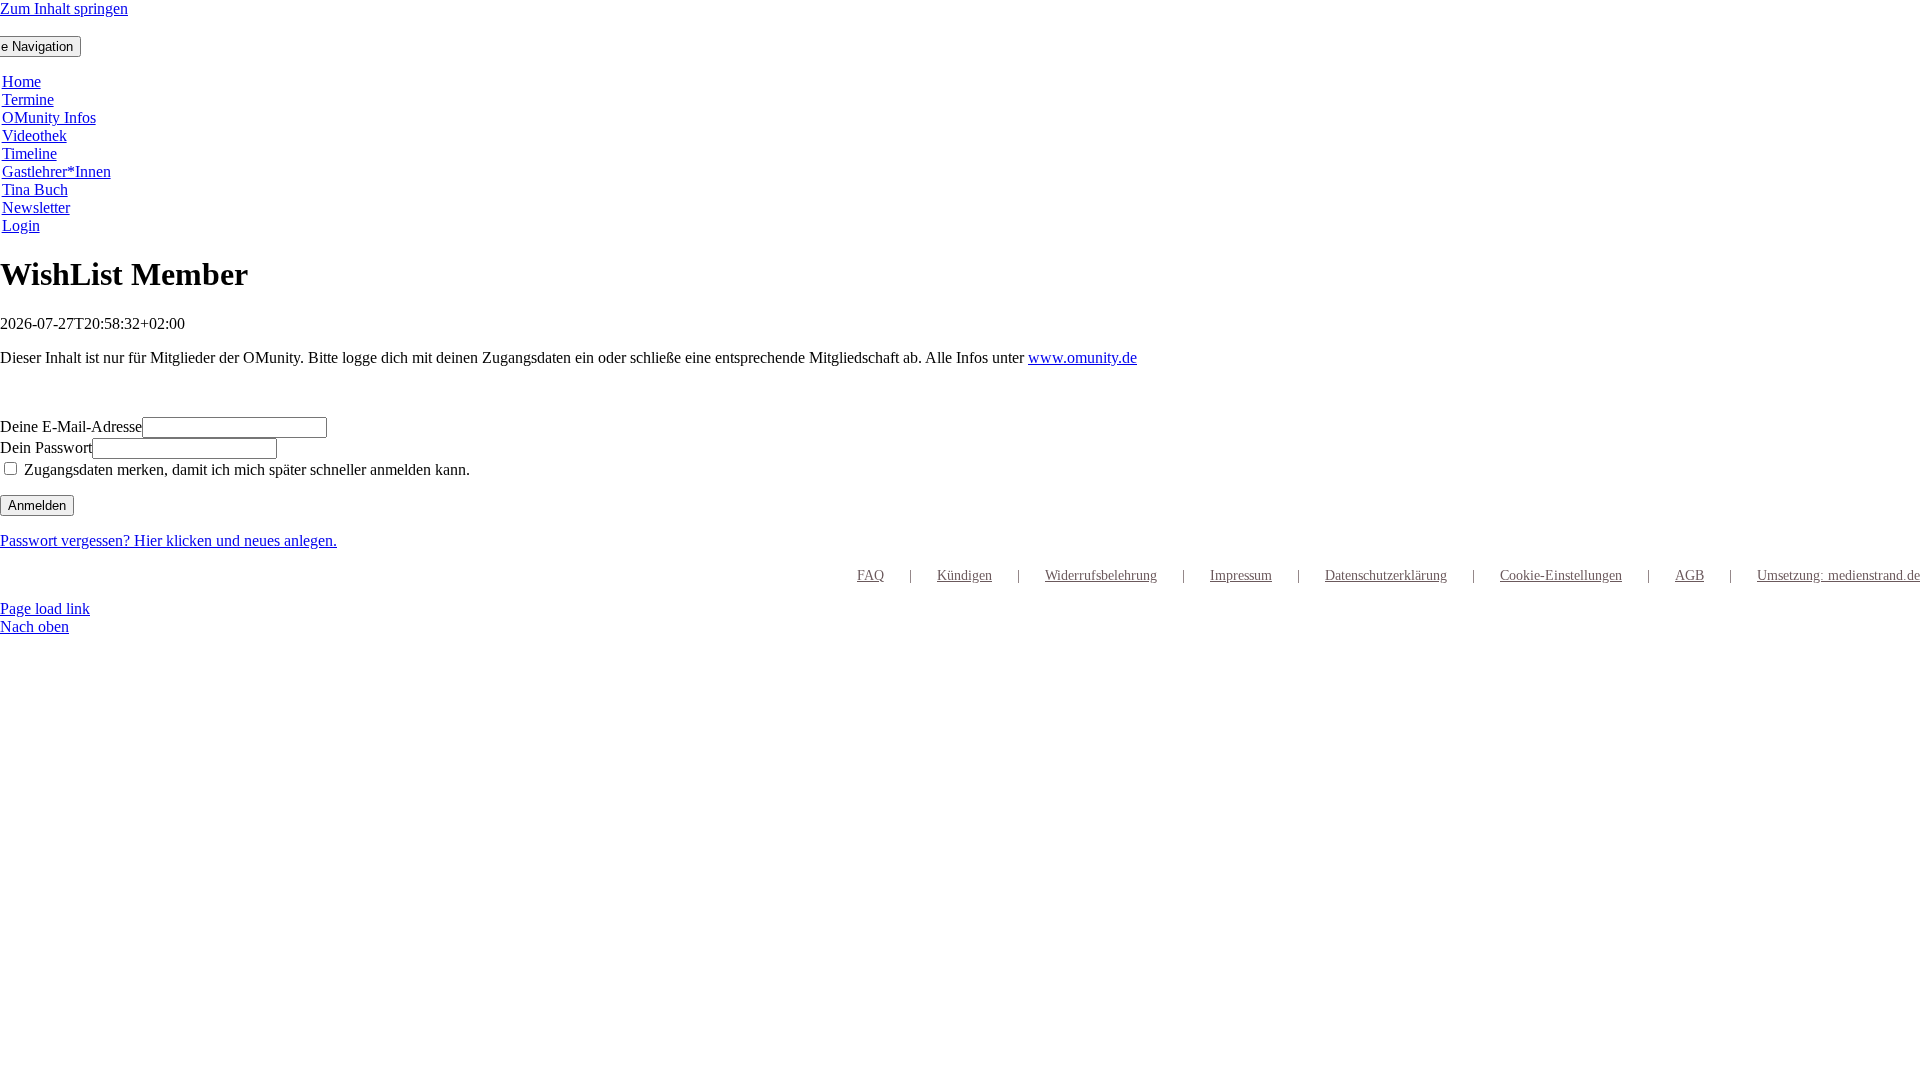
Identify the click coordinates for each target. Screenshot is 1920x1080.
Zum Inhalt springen (64, 8)
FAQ (870, 575)
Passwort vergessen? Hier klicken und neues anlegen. (168, 540)
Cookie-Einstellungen (1561, 575)
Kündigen (964, 575)
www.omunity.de (1082, 357)
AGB (1689, 575)
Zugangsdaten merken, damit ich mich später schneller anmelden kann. (245, 469)
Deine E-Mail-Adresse (71, 426)
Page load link (45, 608)
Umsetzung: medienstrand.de (1838, 575)
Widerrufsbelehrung (1101, 575)
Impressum (1241, 575)
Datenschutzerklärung (1386, 575)
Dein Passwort (46, 447)
